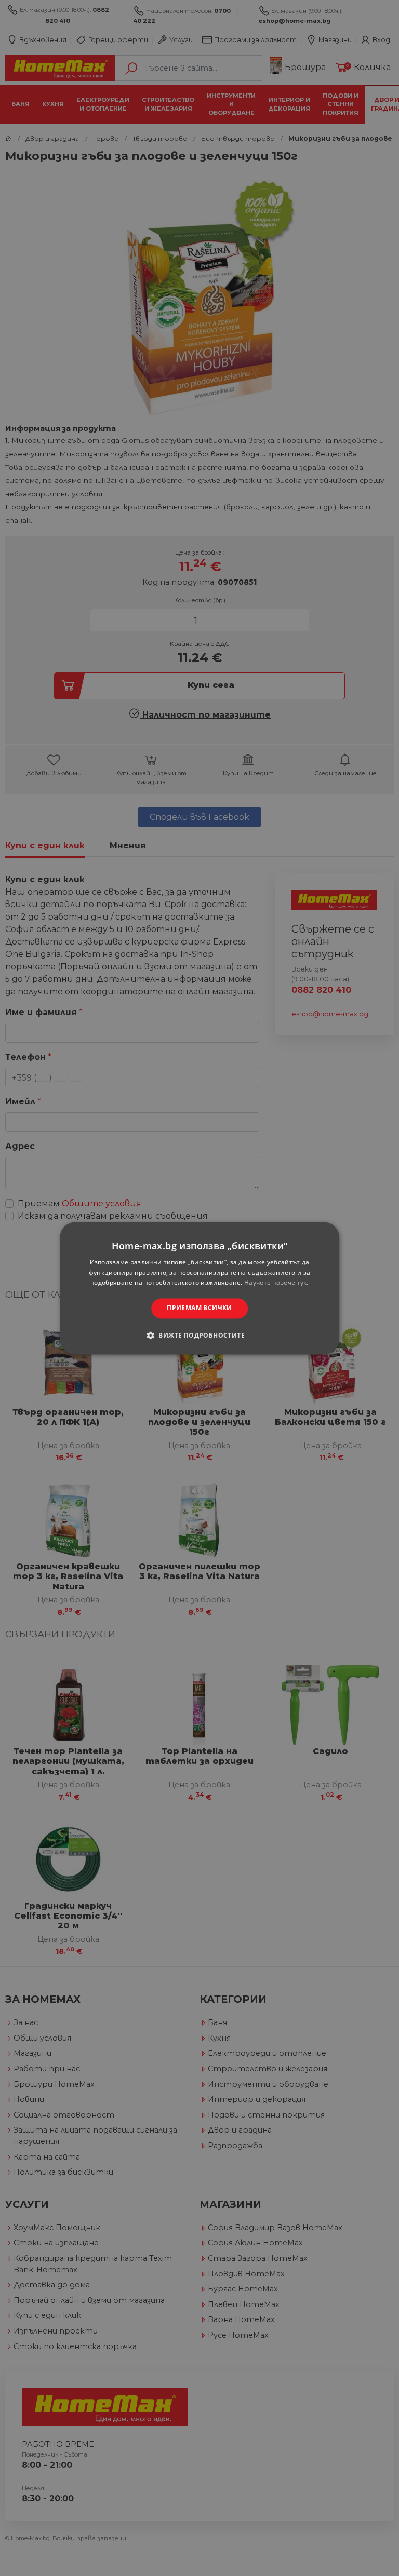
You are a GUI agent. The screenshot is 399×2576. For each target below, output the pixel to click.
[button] (199, 1335)
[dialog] (199, 1288)
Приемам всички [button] (199, 1308)
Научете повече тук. (276, 1283)
